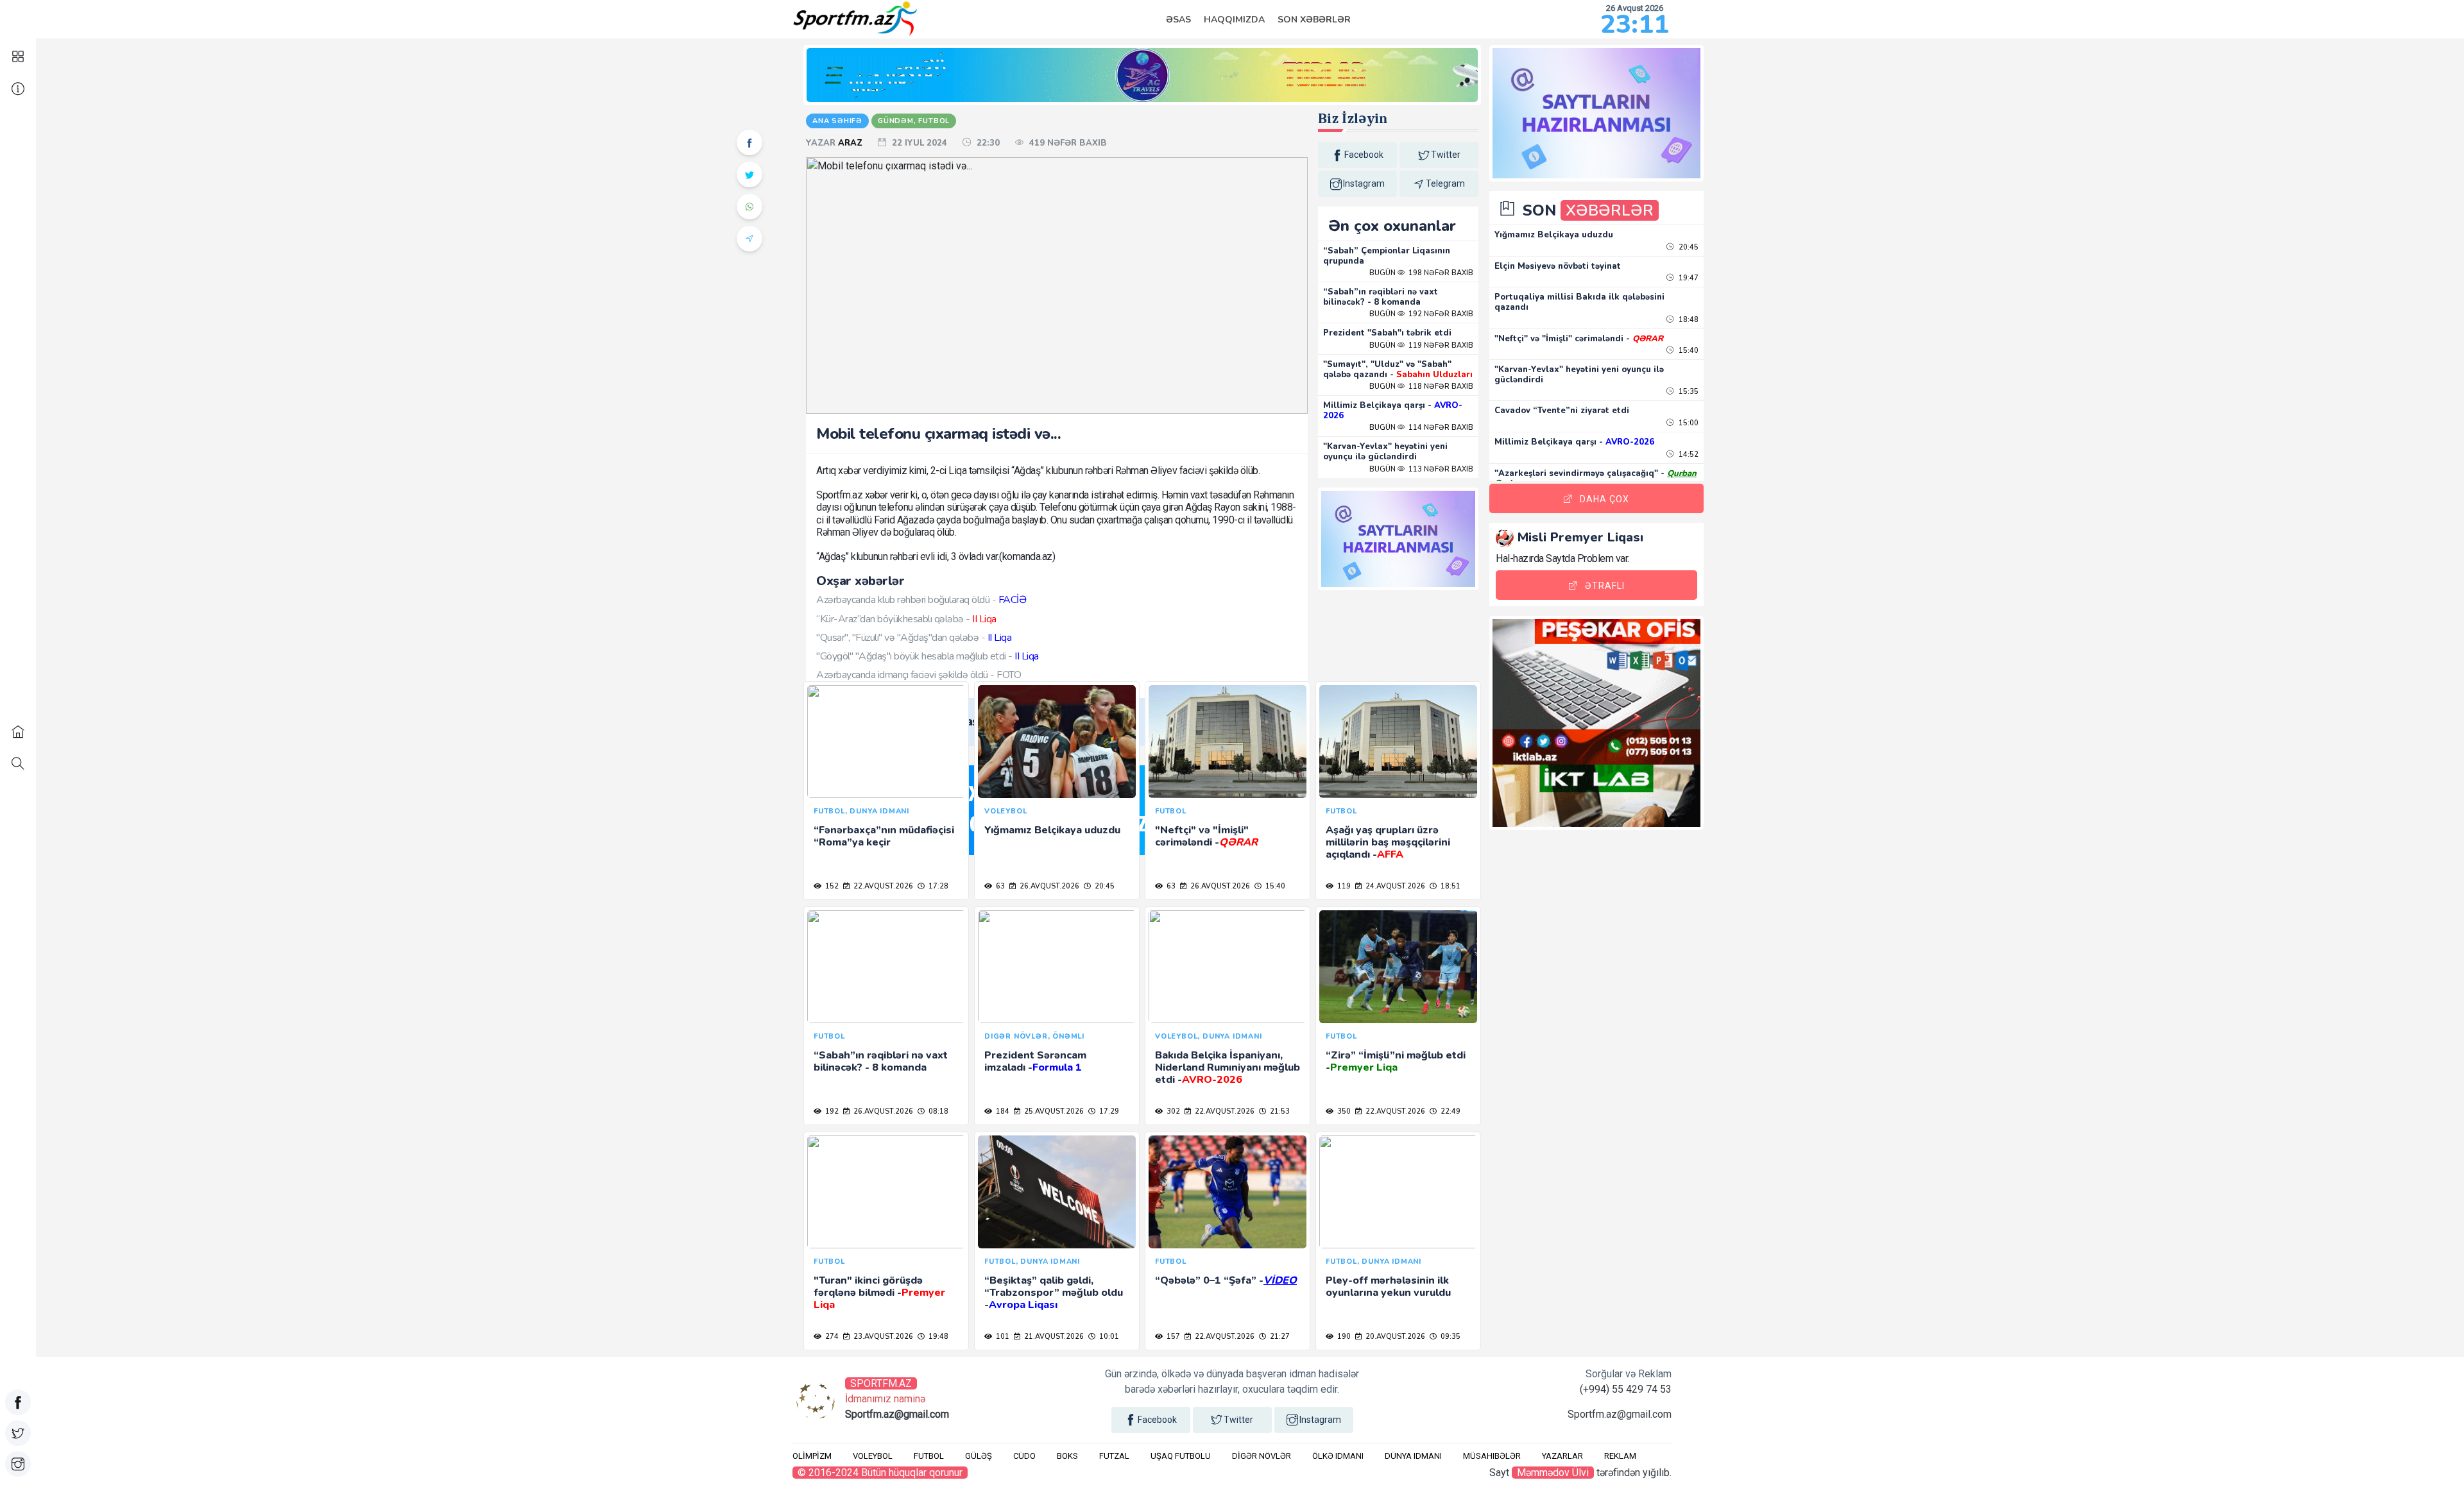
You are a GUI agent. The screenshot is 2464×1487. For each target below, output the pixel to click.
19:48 (937, 1337)
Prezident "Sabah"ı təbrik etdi (1387, 333)
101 (1002, 1337)
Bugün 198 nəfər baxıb (1421, 273)
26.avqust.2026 (1048, 886)
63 (999, 886)
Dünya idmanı (1413, 1456)
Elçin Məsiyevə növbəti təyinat (1558, 266)
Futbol (929, 1456)
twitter (1446, 155)
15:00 (1688, 423)
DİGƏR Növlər (1262, 1456)
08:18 (937, 1111)
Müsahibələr (1492, 1456)
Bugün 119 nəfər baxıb (1421, 345)
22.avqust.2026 (882, 886)
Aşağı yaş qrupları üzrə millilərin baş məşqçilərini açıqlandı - (1388, 842)
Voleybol (873, 1456)
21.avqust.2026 (1053, 1337)
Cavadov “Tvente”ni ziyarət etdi (1562, 411)
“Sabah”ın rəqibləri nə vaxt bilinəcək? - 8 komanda (1381, 297)
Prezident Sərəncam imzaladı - (1035, 1061)
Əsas (1178, 20)
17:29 (1108, 1111)
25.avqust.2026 (1053, 1111)
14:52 (1688, 455)
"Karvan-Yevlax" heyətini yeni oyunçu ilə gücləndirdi (1385, 452)
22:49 (1450, 1111)
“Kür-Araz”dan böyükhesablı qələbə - (906, 619)
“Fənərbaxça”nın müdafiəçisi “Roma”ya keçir (884, 836)
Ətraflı (1605, 586)
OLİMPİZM (812, 1456)
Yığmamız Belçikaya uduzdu (1052, 830)
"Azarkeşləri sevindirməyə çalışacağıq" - (1596, 479)
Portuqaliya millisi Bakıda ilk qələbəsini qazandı (1579, 302)
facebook (1364, 155)
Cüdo (1024, 1456)
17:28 (937, 886)
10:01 (1108, 1337)
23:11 (1635, 24)
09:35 (1450, 1337)
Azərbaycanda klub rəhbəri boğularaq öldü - (921, 600)
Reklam (1620, 1456)
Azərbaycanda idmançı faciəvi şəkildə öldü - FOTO (919, 675)
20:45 (1104, 886)
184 (1002, 1111)
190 (1343, 1337)
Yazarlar (1562, 1456)
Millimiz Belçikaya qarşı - (1393, 411)
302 (1172, 1111)
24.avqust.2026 (1394, 886)
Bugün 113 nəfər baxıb (1421, 469)
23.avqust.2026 (882, 1337)
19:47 (1688, 278)
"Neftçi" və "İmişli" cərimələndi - (1206, 836)
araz (851, 143)
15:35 (1688, 392)
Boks (1067, 1456)
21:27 (1279, 1337)
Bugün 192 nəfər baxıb (1421, 314)
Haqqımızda (1234, 20)
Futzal (1114, 1456)
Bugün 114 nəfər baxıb (1421, 428)
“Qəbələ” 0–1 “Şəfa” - (1226, 1280)
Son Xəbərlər (1314, 20)
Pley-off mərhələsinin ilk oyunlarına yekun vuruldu (1388, 1287)
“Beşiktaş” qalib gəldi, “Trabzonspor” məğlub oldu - (1054, 1293)
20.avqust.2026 (1394, 1337)
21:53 (1279, 1111)
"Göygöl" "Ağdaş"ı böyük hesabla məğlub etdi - (928, 656)
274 (831, 1337)
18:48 (1688, 320)
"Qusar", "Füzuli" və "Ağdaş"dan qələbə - (914, 638)
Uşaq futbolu (1181, 1456)
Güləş (979, 1456)
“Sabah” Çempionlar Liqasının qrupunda (1387, 256)
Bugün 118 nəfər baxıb (1421, 387)
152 (831, 886)
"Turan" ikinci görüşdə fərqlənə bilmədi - (879, 1293)
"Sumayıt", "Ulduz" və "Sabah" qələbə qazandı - (1398, 370)
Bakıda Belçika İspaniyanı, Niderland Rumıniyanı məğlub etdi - (1228, 1067)
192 (831, 1111)
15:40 (1274, 886)
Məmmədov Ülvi (1553, 1473)
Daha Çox (1604, 499)
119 (1343, 886)
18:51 (1450, 886)
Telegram (1445, 183)
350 (1343, 1111)
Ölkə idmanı (1338, 1456)
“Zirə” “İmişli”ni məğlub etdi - (1396, 1061)
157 (1172, 1337)
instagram (1364, 183)
